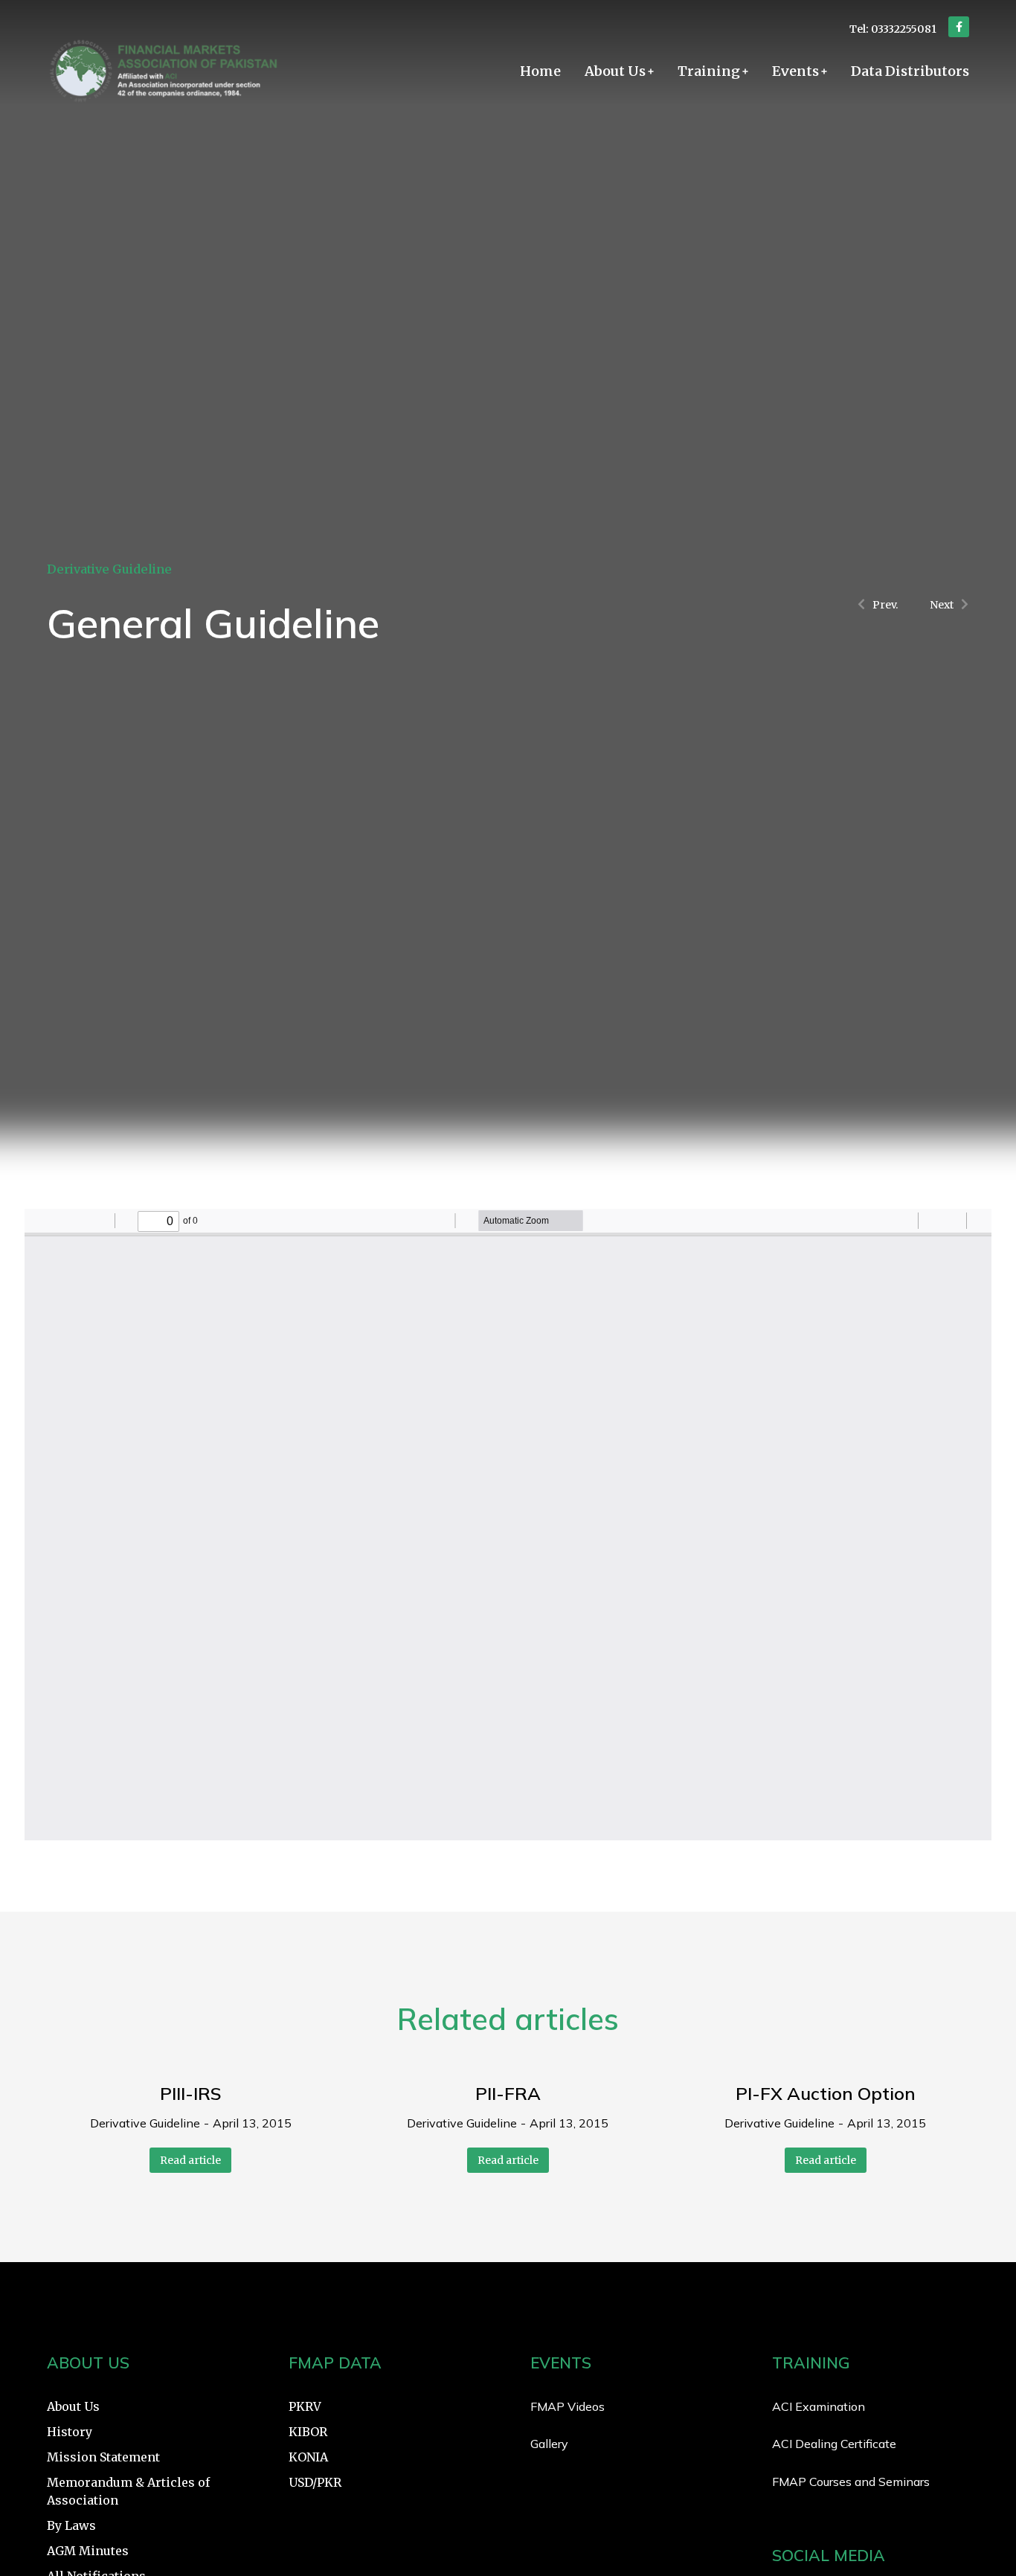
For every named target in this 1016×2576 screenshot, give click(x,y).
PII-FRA (508, 2093)
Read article (190, 2160)
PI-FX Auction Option (826, 2093)
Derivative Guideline (109, 569)
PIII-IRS (191, 2093)
